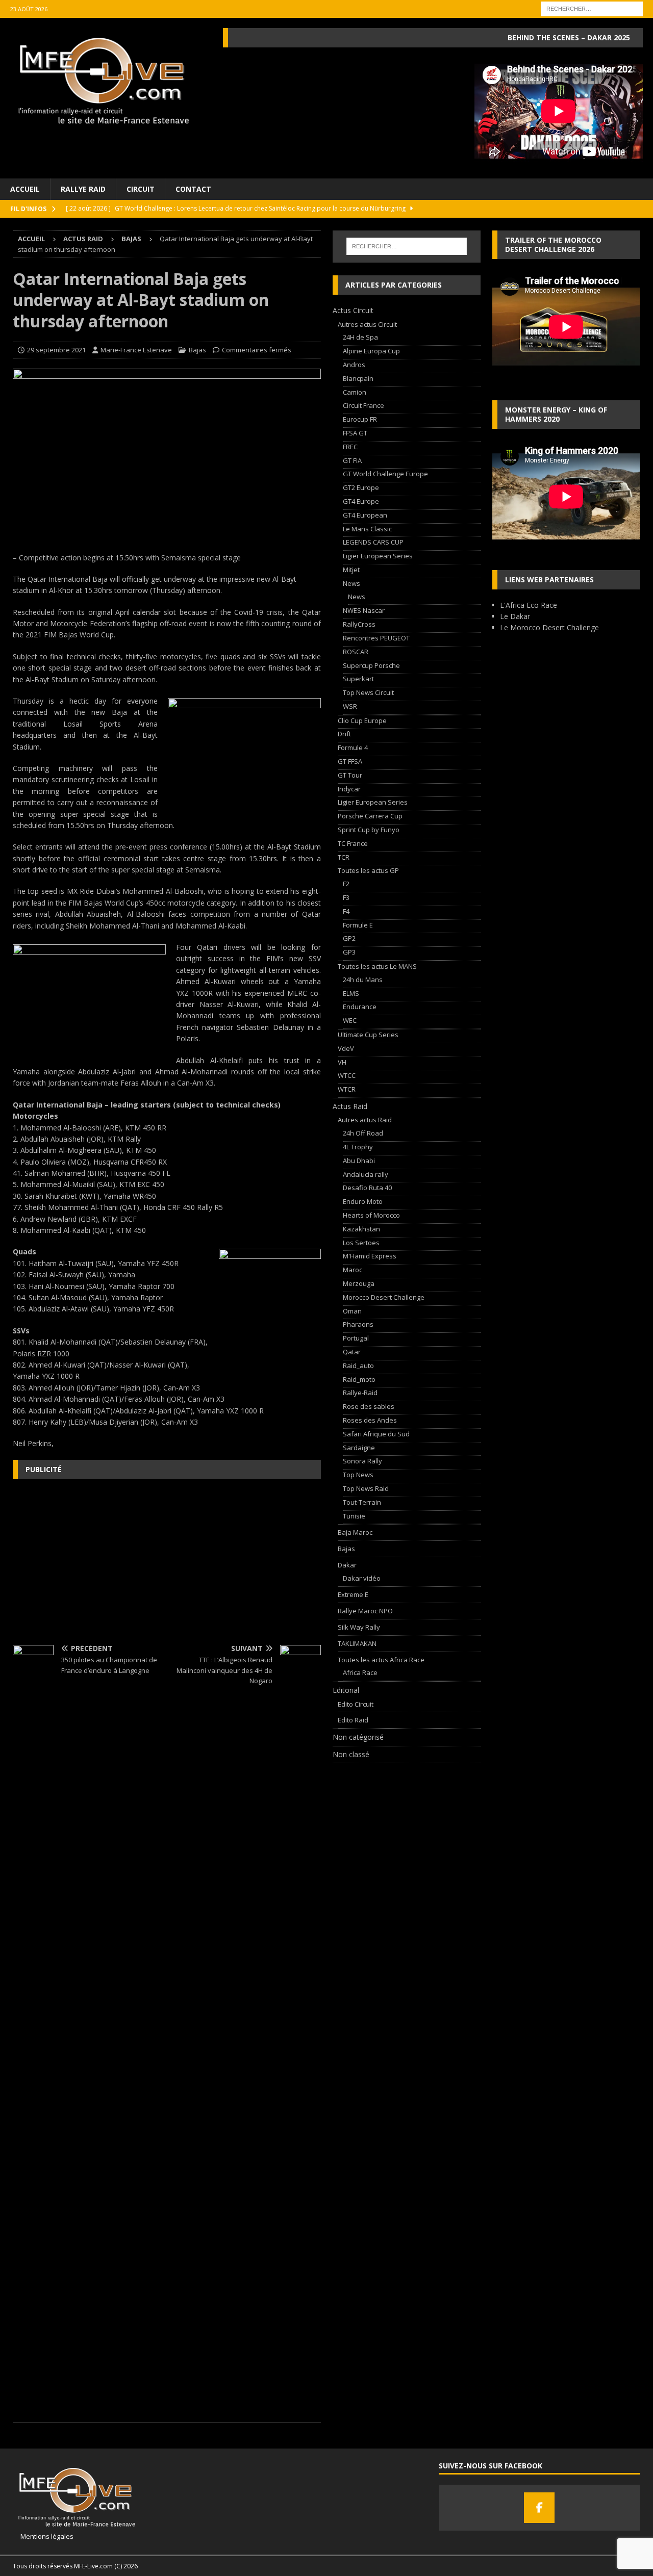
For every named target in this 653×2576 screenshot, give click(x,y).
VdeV (346, 1048)
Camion (355, 392)
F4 (346, 911)
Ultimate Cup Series (368, 1035)
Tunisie (354, 1516)
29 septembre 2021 (56, 350)
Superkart (358, 679)
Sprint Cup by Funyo (369, 830)
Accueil (25, 189)
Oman (352, 1311)
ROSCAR (356, 652)
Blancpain (358, 378)
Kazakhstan (361, 1229)
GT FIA (352, 460)
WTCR (347, 1089)
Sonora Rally (362, 1461)
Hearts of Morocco (371, 1215)
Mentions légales (43, 2536)
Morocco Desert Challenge (384, 1297)
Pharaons (358, 1324)
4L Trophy (358, 1147)
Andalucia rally (366, 1174)
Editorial (346, 1690)
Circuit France (363, 405)
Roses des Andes (370, 1420)
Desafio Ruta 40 (367, 1188)
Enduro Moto (363, 1201)
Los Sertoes (361, 1243)
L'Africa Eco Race (529, 605)
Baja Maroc (355, 1532)
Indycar (349, 789)
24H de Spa (360, 337)
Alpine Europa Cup (371, 351)
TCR (344, 857)
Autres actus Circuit (367, 324)
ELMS (351, 993)
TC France (353, 843)
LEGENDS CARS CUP (373, 542)
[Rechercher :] (592, 8)
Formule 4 (353, 748)
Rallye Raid (83, 189)
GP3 (349, 952)
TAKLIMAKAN (357, 1643)
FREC (350, 447)
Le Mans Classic (367, 529)
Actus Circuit (353, 310)
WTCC (347, 1075)
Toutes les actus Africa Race (381, 1660)
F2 (346, 884)
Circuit (141, 189)
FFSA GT (355, 433)
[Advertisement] (167, 1561)
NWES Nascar (364, 610)
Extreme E (353, 1594)
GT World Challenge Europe (385, 474)
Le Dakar (515, 616)
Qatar (352, 1352)
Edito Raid (353, 1720)
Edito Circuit (356, 1704)
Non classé (351, 1754)
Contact (193, 189)
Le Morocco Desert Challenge (549, 627)
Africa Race (360, 1672)
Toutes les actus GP (368, 870)
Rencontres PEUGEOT (376, 638)
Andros (354, 365)
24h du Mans (363, 980)
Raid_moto (359, 1379)
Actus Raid (83, 239)
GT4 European (365, 515)
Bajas (197, 350)
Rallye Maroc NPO (365, 1611)
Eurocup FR (360, 419)
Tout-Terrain (362, 1502)
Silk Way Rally (359, 1627)
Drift (344, 734)
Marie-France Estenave (136, 350)
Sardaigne (359, 1448)
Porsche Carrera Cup (370, 816)
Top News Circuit (368, 692)
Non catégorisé (358, 1737)
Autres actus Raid (365, 1120)
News (351, 583)
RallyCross (359, 624)
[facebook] (539, 2508)
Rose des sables (369, 1406)
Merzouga (359, 1283)
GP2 (349, 938)
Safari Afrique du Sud (376, 1434)
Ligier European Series (378, 556)
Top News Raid (366, 1488)
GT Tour (350, 775)
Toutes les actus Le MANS (377, 966)
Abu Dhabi (359, 1161)
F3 (346, 897)
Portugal (356, 1338)
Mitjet (351, 570)
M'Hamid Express (370, 1256)
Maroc (353, 1270)
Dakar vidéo (362, 1578)
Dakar (347, 1565)
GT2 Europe (361, 487)
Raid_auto (358, 1366)
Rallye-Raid (360, 1393)
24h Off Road (363, 1133)
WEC (350, 1020)
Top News (358, 1475)
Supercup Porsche (371, 665)
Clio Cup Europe (362, 720)
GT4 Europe (361, 501)
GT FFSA (350, 761)
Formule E (358, 925)
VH (342, 1062)
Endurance (360, 1007)
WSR (350, 706)
